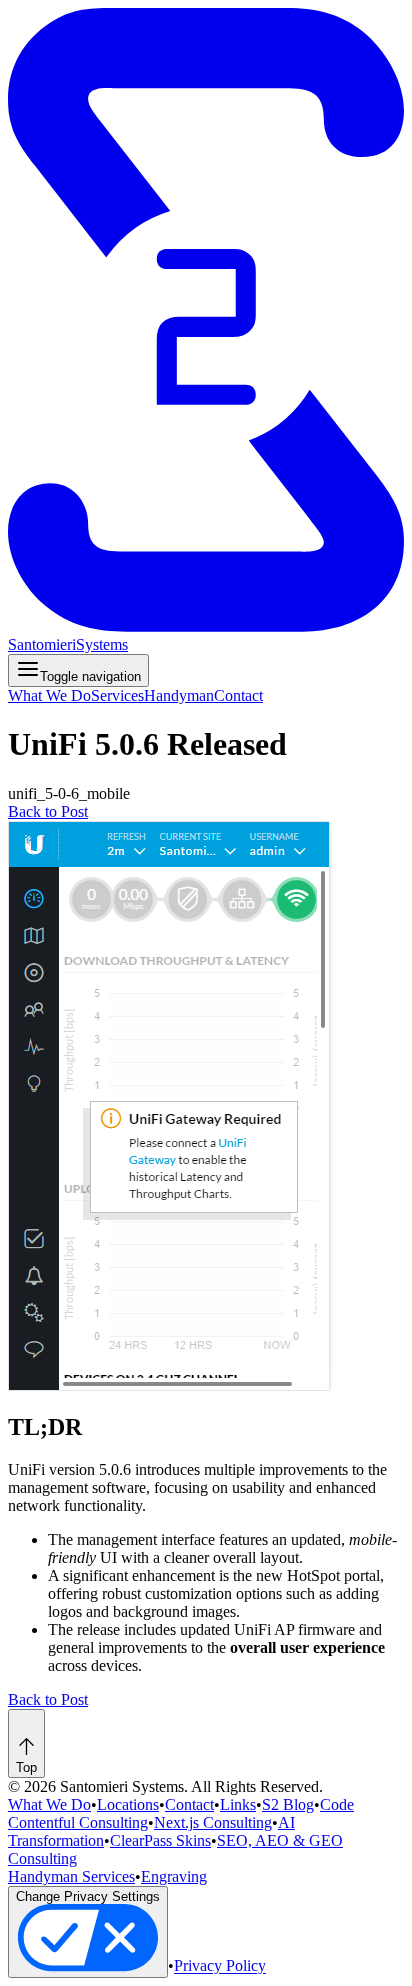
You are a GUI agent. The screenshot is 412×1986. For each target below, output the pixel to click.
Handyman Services (71, 1876)
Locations (128, 1804)
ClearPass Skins (160, 1840)
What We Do (49, 695)
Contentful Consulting (78, 1822)
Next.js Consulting (213, 1822)
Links (238, 1804)
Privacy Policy (220, 1966)
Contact (238, 695)
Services (117, 695)
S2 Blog (288, 1804)
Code (337, 1804)
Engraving (174, 1876)
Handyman (179, 695)
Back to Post (48, 811)
